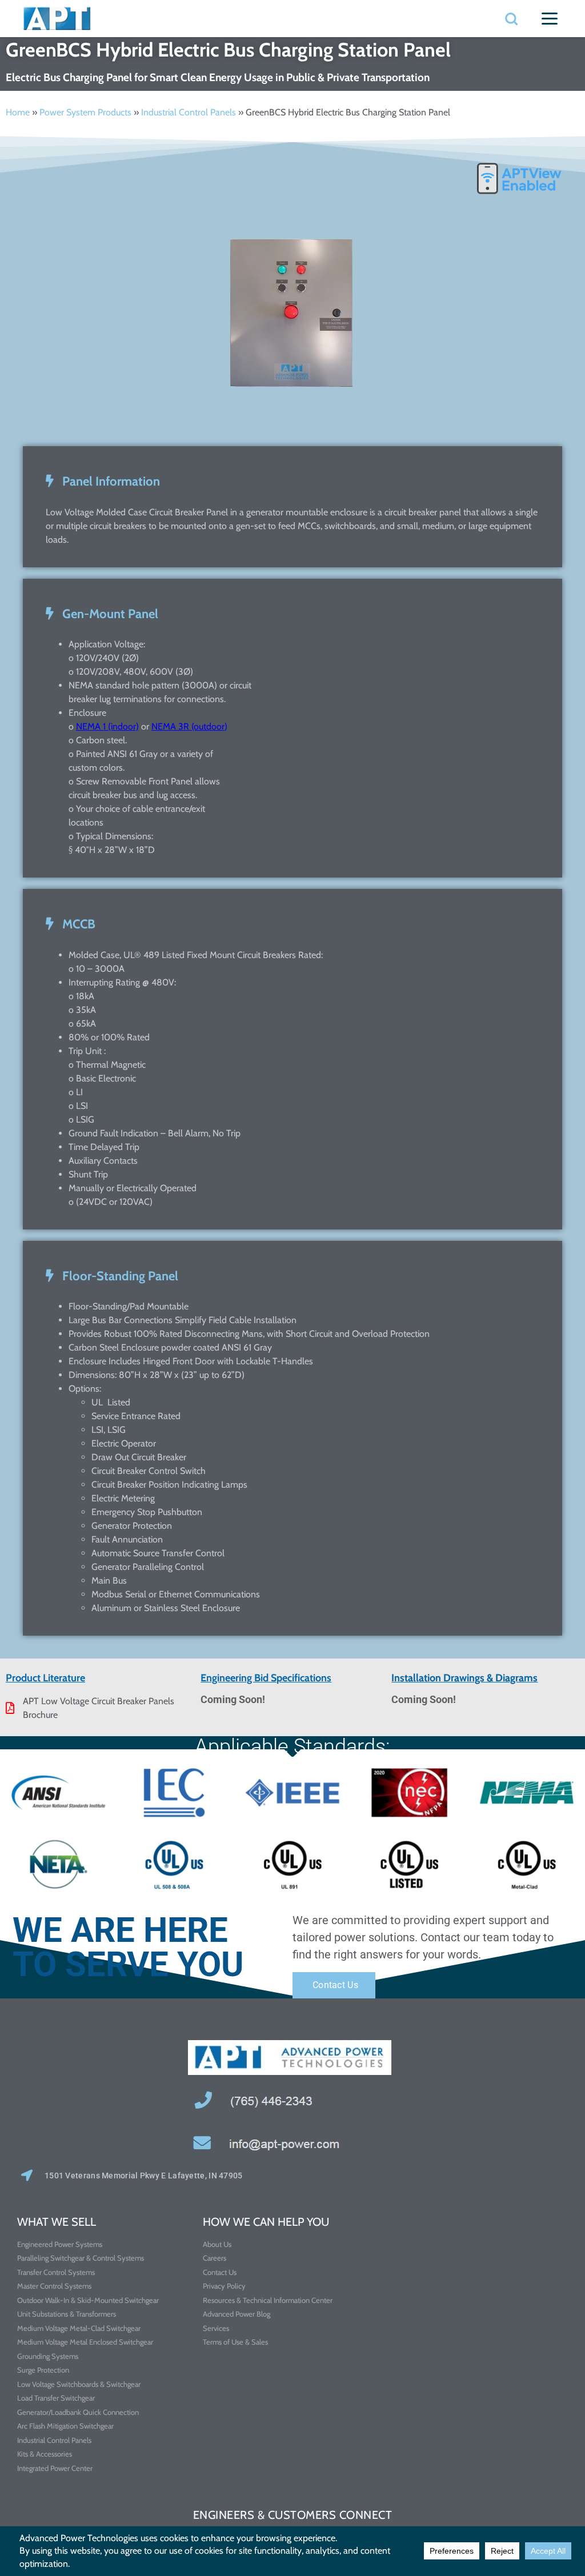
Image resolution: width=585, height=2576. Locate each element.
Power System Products (85, 112)
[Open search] (511, 19)
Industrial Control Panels (189, 112)
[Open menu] (550, 19)
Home (18, 112)
